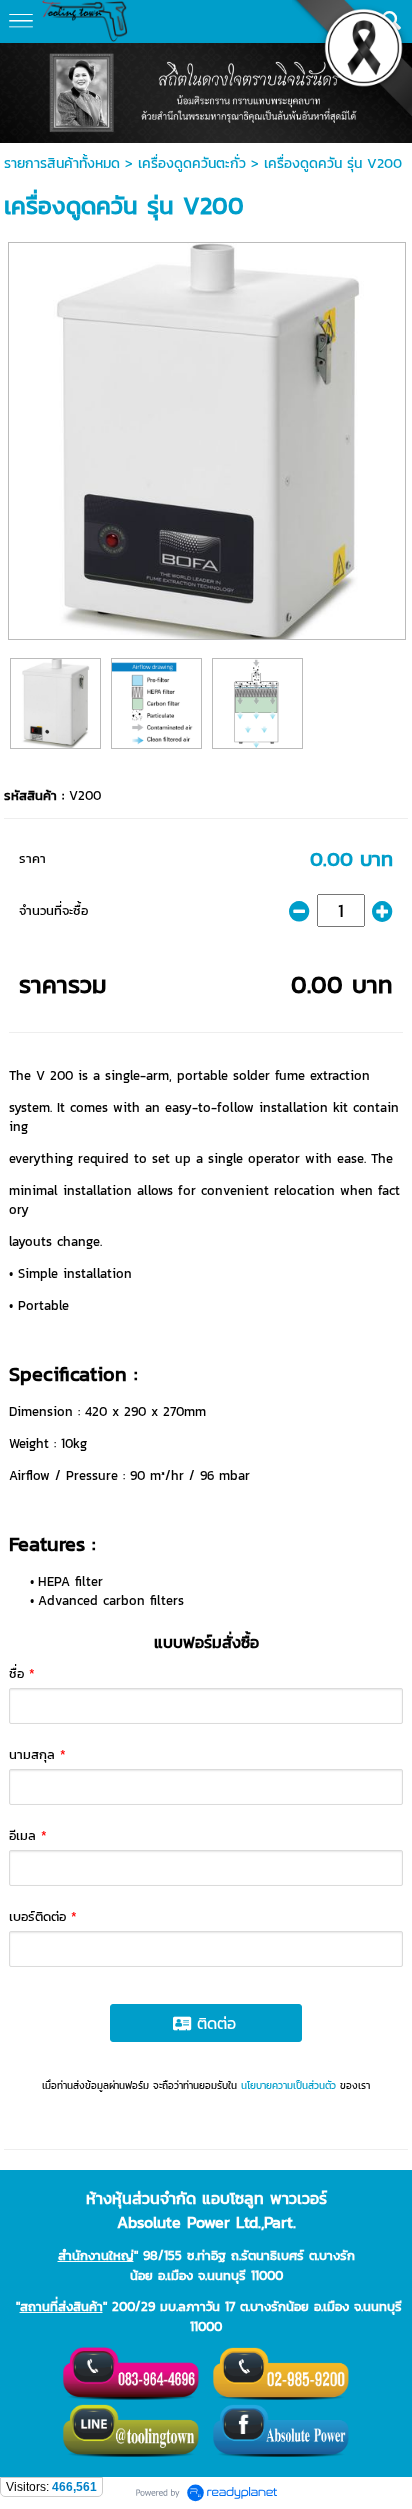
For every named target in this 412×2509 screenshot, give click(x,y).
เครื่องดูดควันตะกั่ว (192, 163)
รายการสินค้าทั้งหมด (62, 163)
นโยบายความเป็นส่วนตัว (288, 2085)
